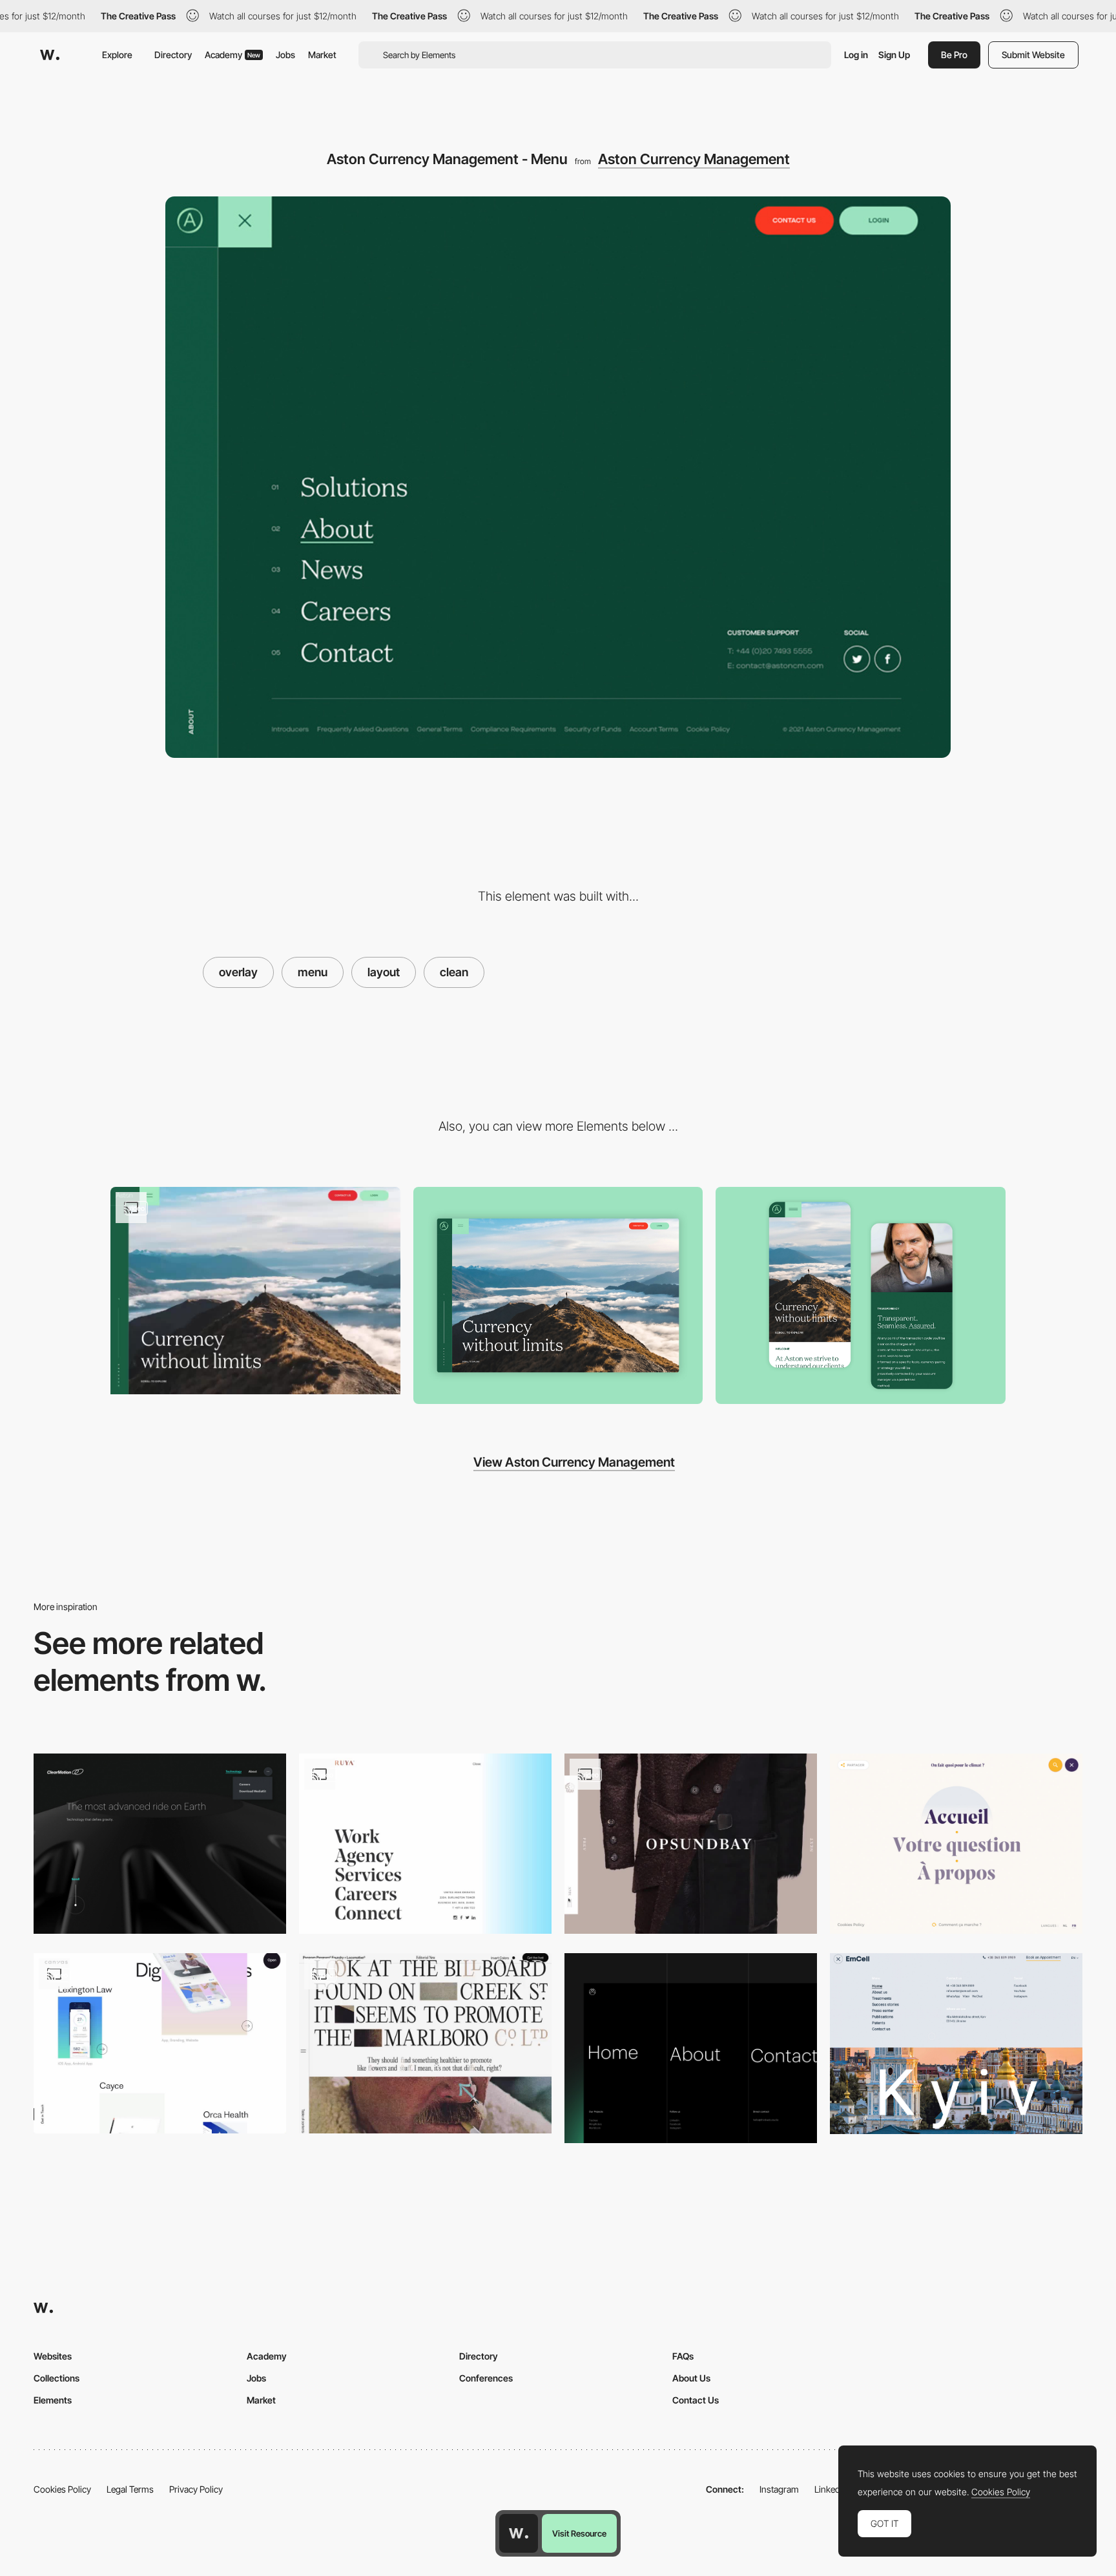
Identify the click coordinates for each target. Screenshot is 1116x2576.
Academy (232, 55)
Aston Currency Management (694, 159)
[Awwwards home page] (519, 2533)
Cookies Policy (62, 2489)
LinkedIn (831, 2489)
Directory (173, 55)
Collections (57, 2378)
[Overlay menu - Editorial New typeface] (425, 2043)
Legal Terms (130, 2489)
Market (322, 55)
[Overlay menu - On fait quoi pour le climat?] (956, 1844)
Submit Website (1033, 55)
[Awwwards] (50, 55)
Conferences (486, 2378)
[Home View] (558, 1296)
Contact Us (696, 2400)
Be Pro (954, 55)
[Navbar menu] (691, 2048)
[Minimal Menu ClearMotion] (160, 1844)
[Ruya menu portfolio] (425, 1844)
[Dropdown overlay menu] (956, 2044)
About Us (691, 2378)
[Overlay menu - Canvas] (160, 2043)
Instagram (779, 2489)
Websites (53, 2356)
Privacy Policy (196, 2489)
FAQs (683, 2356)
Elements (53, 2400)
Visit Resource (579, 2533)
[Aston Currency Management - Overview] (255, 1291)
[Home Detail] (861, 1295)
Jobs (285, 55)
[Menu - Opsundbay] (691, 1844)
